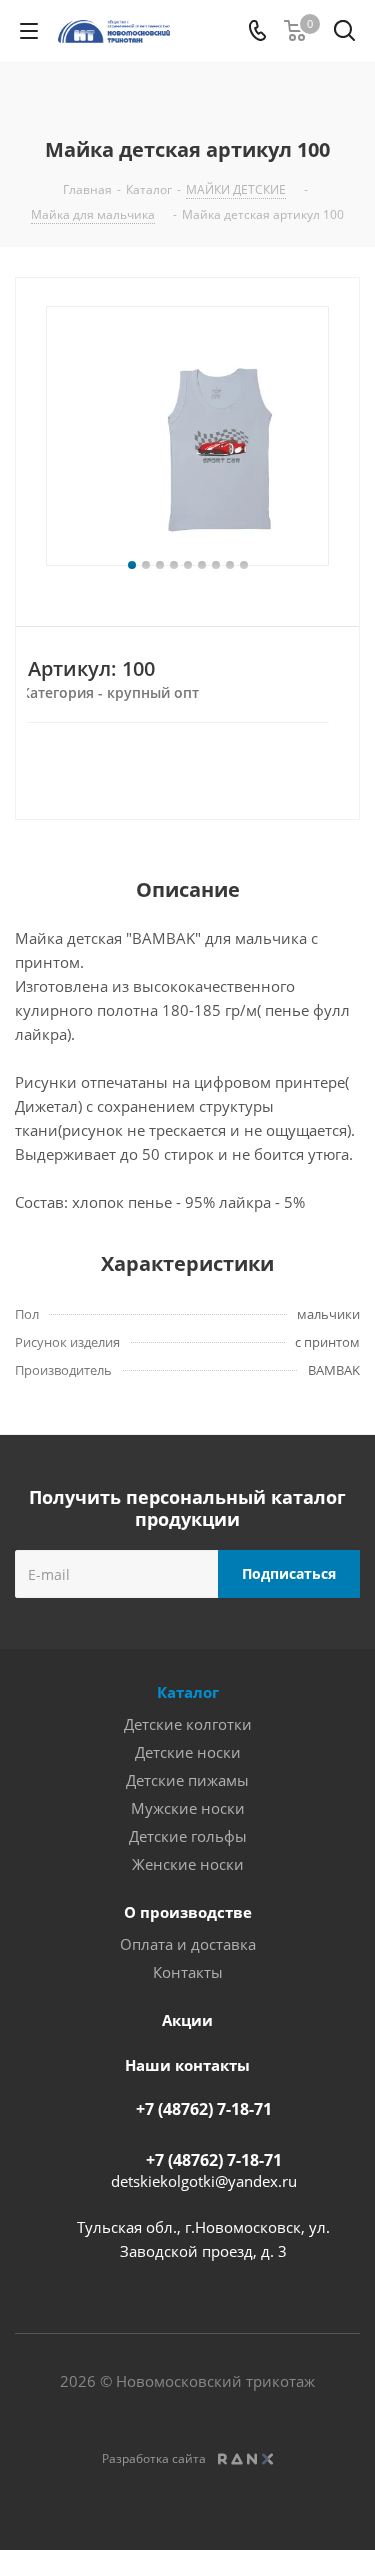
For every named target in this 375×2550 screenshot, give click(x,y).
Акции (187, 2020)
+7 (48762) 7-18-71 (204, 2109)
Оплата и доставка (188, 1944)
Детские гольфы (188, 1836)
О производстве (188, 1912)
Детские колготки (188, 1724)
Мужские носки (188, 1808)
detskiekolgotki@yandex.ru (204, 2181)
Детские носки (188, 1752)
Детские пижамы (187, 1780)
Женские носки (188, 1864)
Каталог (188, 1692)
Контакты (188, 1972)
